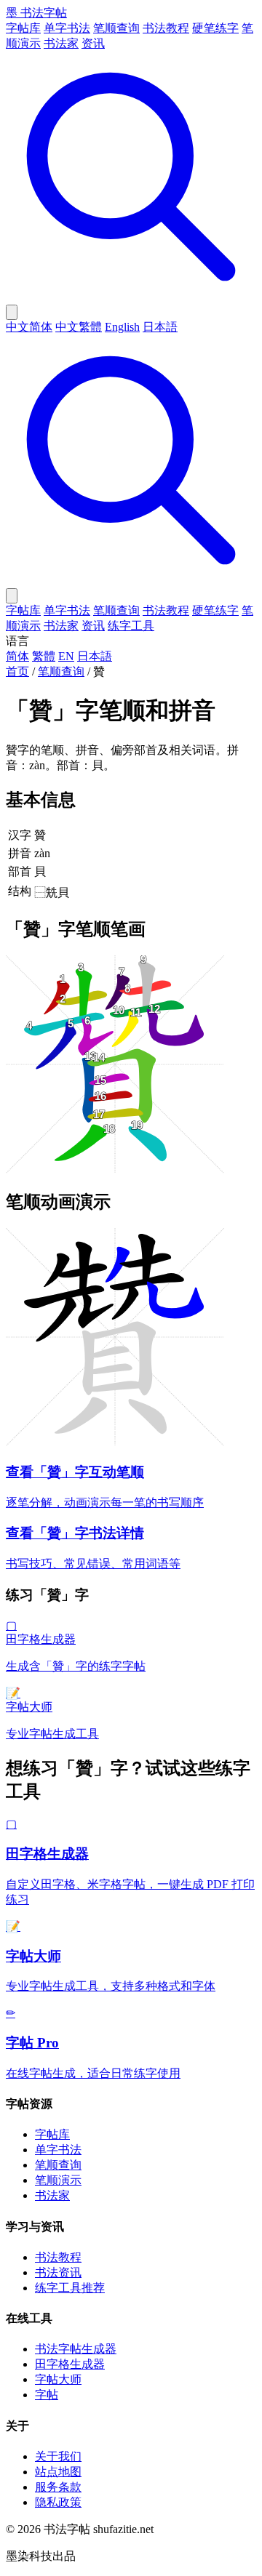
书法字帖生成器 (76, 2349)
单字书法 (67, 28)
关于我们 (58, 2456)
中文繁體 (79, 327)
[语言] (12, 312)
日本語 (160, 327)
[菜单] (12, 596)
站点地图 (58, 2472)
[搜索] (131, 298)
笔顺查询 (116, 28)
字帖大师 (58, 2379)
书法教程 (166, 28)
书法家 (61, 43)
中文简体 (29, 327)
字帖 (47, 2395)
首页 (17, 671)
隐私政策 (58, 2502)
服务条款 (58, 2487)
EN (66, 656)
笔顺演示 (58, 2180)
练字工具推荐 (70, 2288)
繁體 (44, 656)
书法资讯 (58, 2272)
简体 (17, 656)
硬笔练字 (215, 28)
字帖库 (23, 28)
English (122, 327)
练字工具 (131, 626)
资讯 (93, 43)
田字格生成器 (70, 2364)
